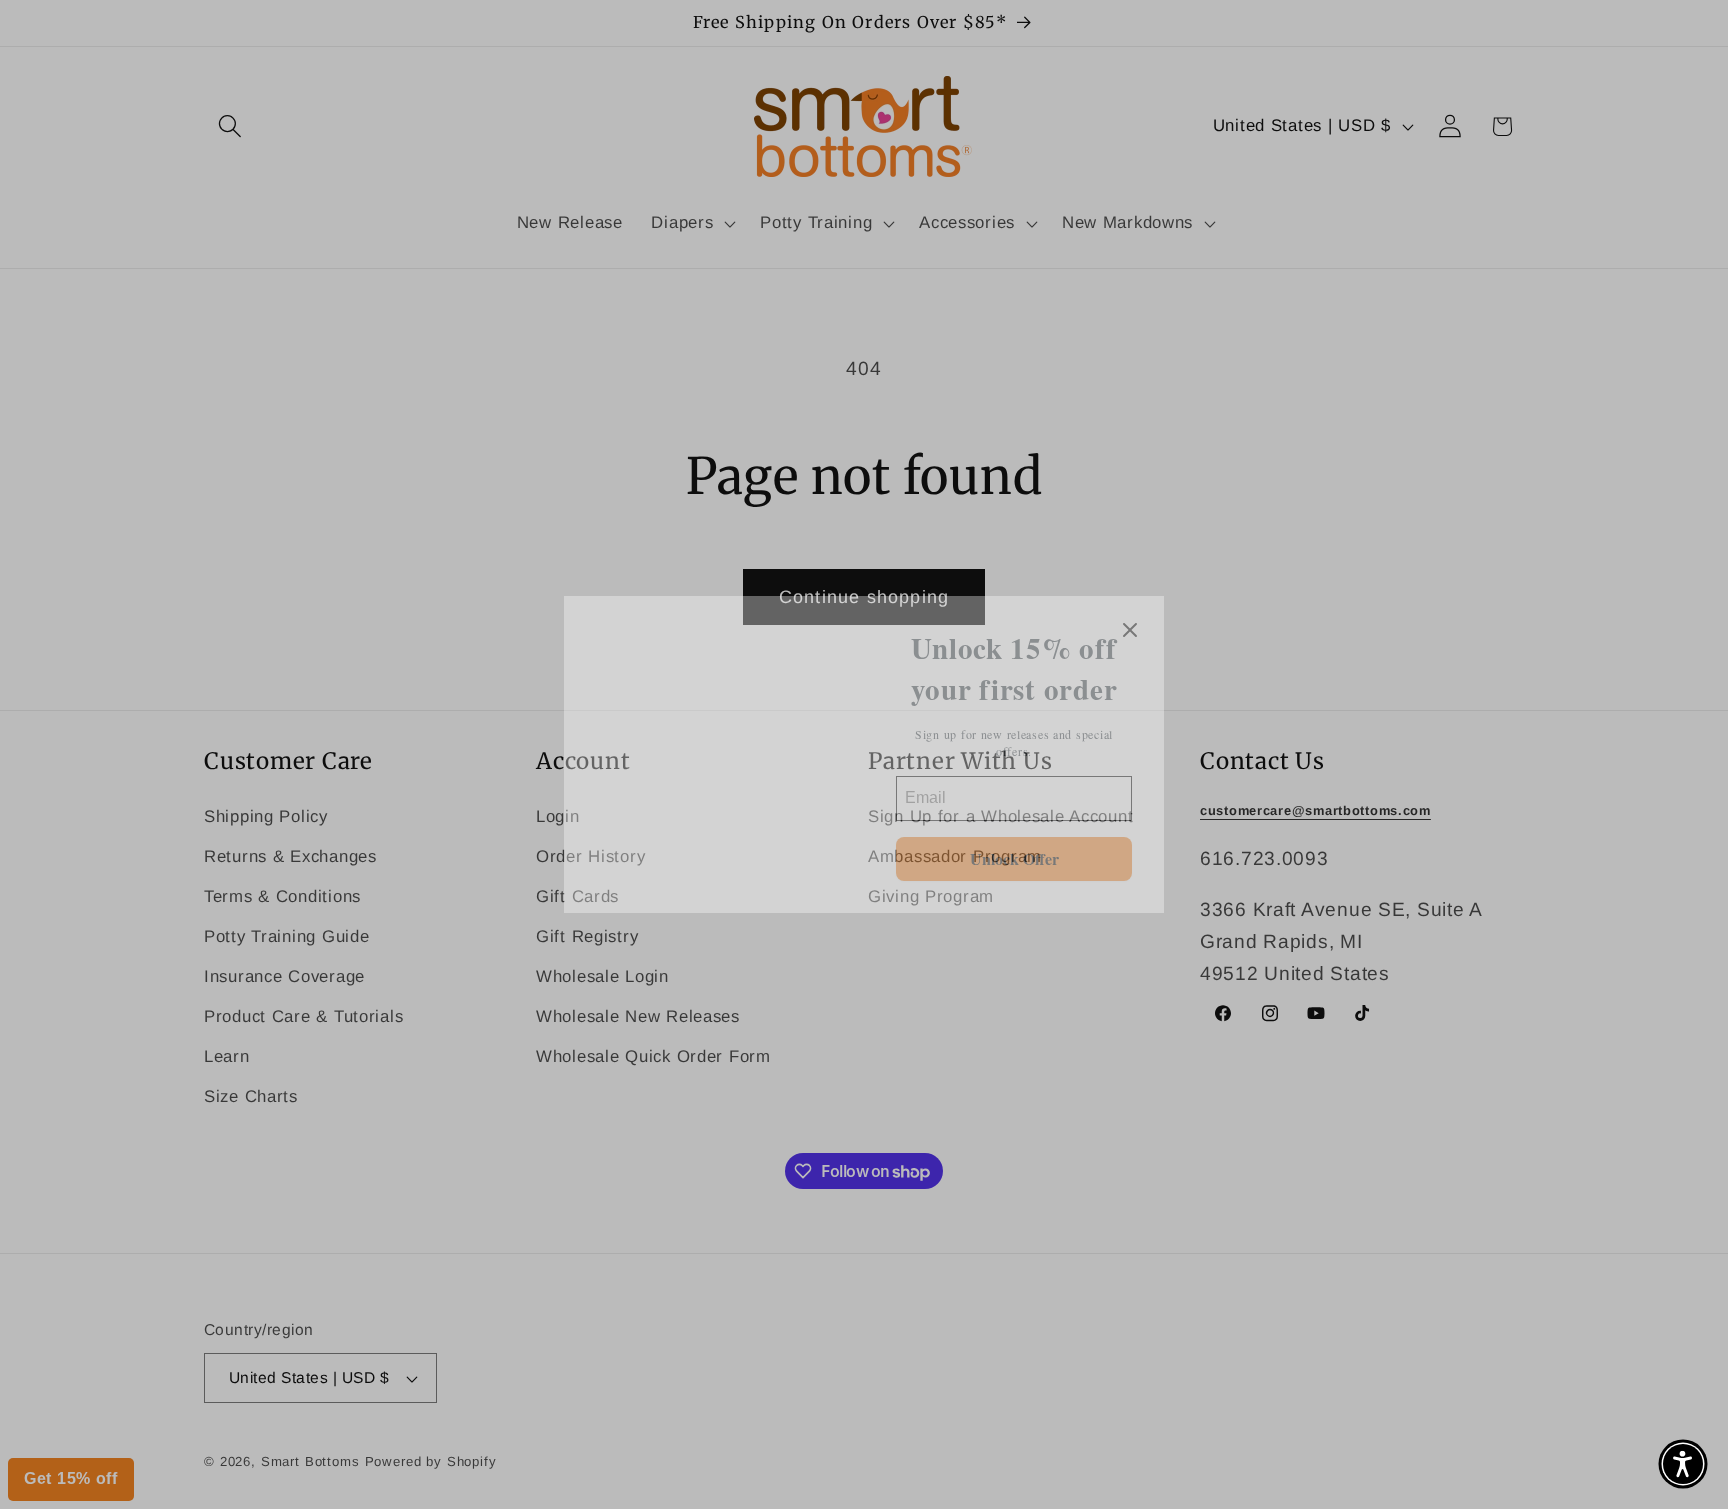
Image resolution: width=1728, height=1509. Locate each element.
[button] (1683, 1464)
